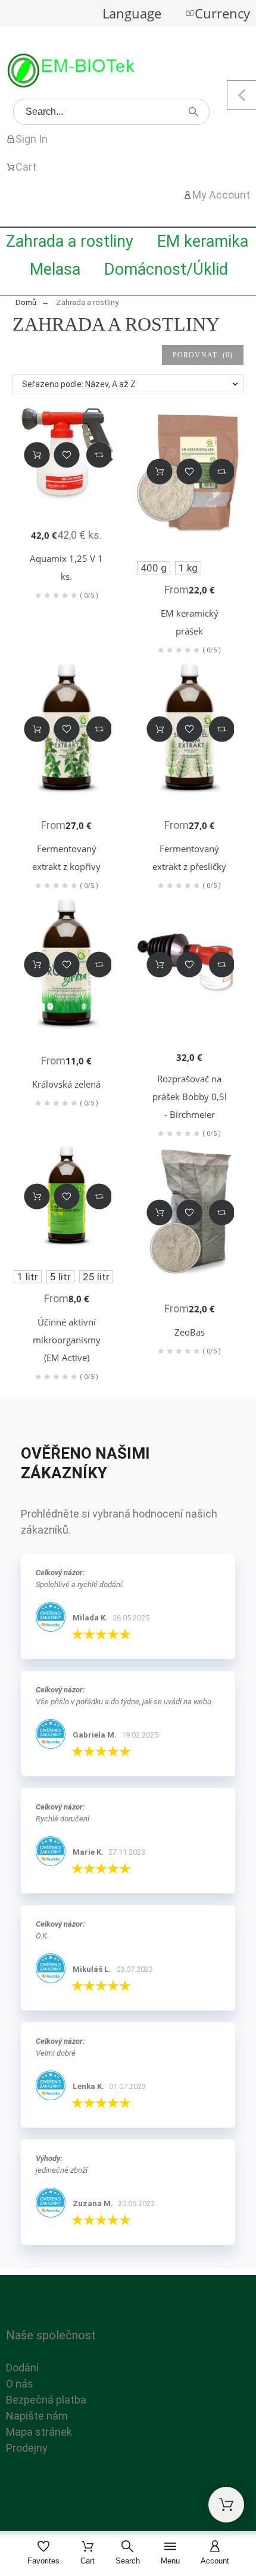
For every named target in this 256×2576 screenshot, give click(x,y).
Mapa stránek (39, 2432)
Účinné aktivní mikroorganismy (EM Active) (67, 1340)
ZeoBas (190, 1332)
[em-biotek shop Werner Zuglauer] (71, 73)
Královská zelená (66, 1084)
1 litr (28, 1277)
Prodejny (27, 2448)
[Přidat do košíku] (37, 455)
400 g (154, 568)
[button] (66, 455)
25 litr (96, 1277)
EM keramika (203, 241)
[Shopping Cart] (226, 2505)
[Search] (193, 112)
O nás (20, 2384)
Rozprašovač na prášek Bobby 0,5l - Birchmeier (190, 1097)
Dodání (22, 2368)
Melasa (55, 269)
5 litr (60, 1277)
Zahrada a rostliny (70, 241)
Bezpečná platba (46, 2400)
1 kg (188, 568)
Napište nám (37, 2416)
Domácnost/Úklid (166, 269)
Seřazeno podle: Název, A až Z (79, 384)
